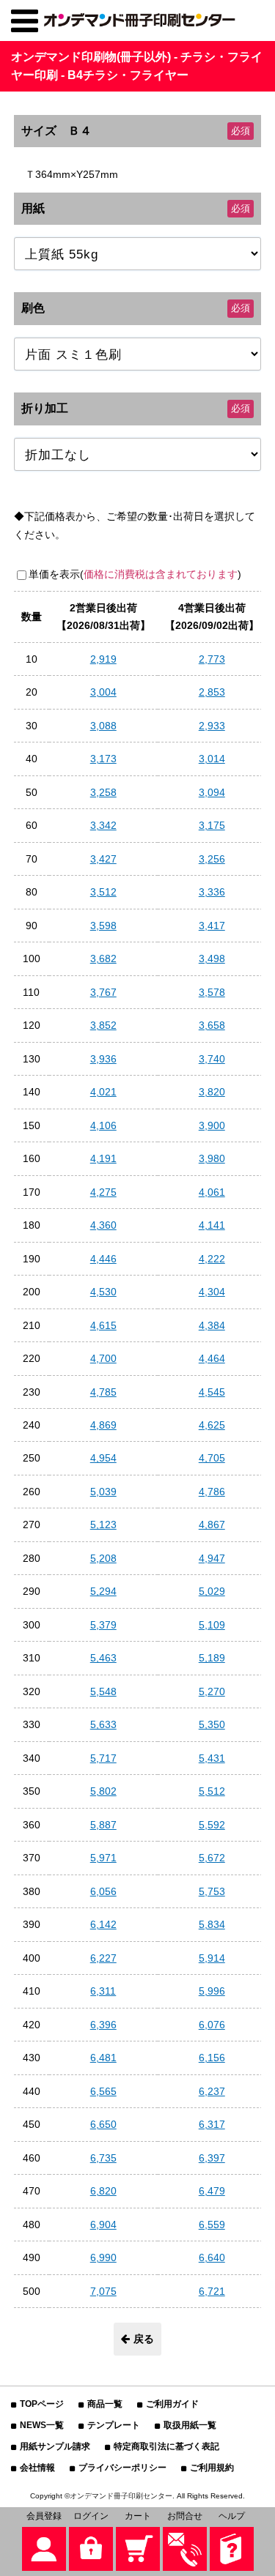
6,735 (103, 2158)
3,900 (212, 1125)
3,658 (212, 1025)
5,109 (212, 1625)
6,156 (212, 2058)
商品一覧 (105, 2404)
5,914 (212, 1958)
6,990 (103, 2257)
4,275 (103, 1192)
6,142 (103, 1924)
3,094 (212, 792)
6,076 (212, 2025)
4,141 (212, 1225)
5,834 (212, 1924)
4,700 (103, 1358)
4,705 (212, 1458)
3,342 (103, 825)
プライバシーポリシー (122, 2468)
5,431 (212, 1758)
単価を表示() (135, 574)
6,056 (103, 1891)
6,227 (103, 1958)
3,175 (212, 825)
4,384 (212, 1325)
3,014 (212, 759)
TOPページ (42, 2404)
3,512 (103, 892)
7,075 (103, 2291)
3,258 (103, 792)
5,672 (212, 1858)
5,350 (212, 1724)
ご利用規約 (212, 2468)
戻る (144, 2339)
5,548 (103, 1691)
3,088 (103, 726)
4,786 (212, 1492)
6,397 (212, 2158)
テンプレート (114, 2425)
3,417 (212, 926)
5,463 (103, 1658)
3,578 (212, 992)
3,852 (103, 1025)
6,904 (103, 2225)
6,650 (103, 2124)
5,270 (212, 1691)
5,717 (103, 1758)
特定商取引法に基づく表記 (166, 2446)
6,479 (212, 2191)
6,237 (212, 2091)
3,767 (103, 992)
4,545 (212, 1392)
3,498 (212, 958)
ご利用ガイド (172, 2404)
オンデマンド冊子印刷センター (121, 2496)
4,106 (103, 1125)
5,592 (212, 1825)
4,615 (103, 1325)
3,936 (103, 1059)
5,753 (212, 1891)
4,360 (103, 1225)
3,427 (103, 859)
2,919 (103, 659)
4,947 (212, 1558)
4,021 (103, 1092)
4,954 (103, 1458)
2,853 (212, 692)
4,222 (212, 1259)
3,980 (212, 1158)
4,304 (212, 1292)
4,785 (103, 1392)
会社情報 (37, 2468)
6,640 (212, 2257)
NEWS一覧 (42, 2425)
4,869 (103, 1425)
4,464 (212, 1358)
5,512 (212, 1791)
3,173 (103, 759)
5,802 (103, 1791)
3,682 (103, 958)
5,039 (103, 1492)
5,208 (103, 1558)
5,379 (103, 1625)
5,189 (212, 1658)
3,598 (103, 926)
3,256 (212, 859)
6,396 (103, 2025)
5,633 (103, 1724)
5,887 (103, 1825)
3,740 (212, 1059)
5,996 (212, 1991)
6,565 (103, 2091)
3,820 (212, 1092)
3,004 (103, 692)
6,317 (212, 2124)
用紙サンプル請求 (55, 2446)
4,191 (103, 1158)
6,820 (103, 2191)
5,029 (212, 1591)
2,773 (212, 659)
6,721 (212, 2291)
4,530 (103, 1292)
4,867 (212, 1525)
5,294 (103, 1591)
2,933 (212, 726)
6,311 (103, 1991)
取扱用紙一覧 (190, 2425)
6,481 (103, 2058)
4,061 (212, 1192)
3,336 (212, 892)
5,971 (103, 1858)
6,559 (212, 2225)
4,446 (103, 1259)
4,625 (212, 1425)
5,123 (103, 1525)
